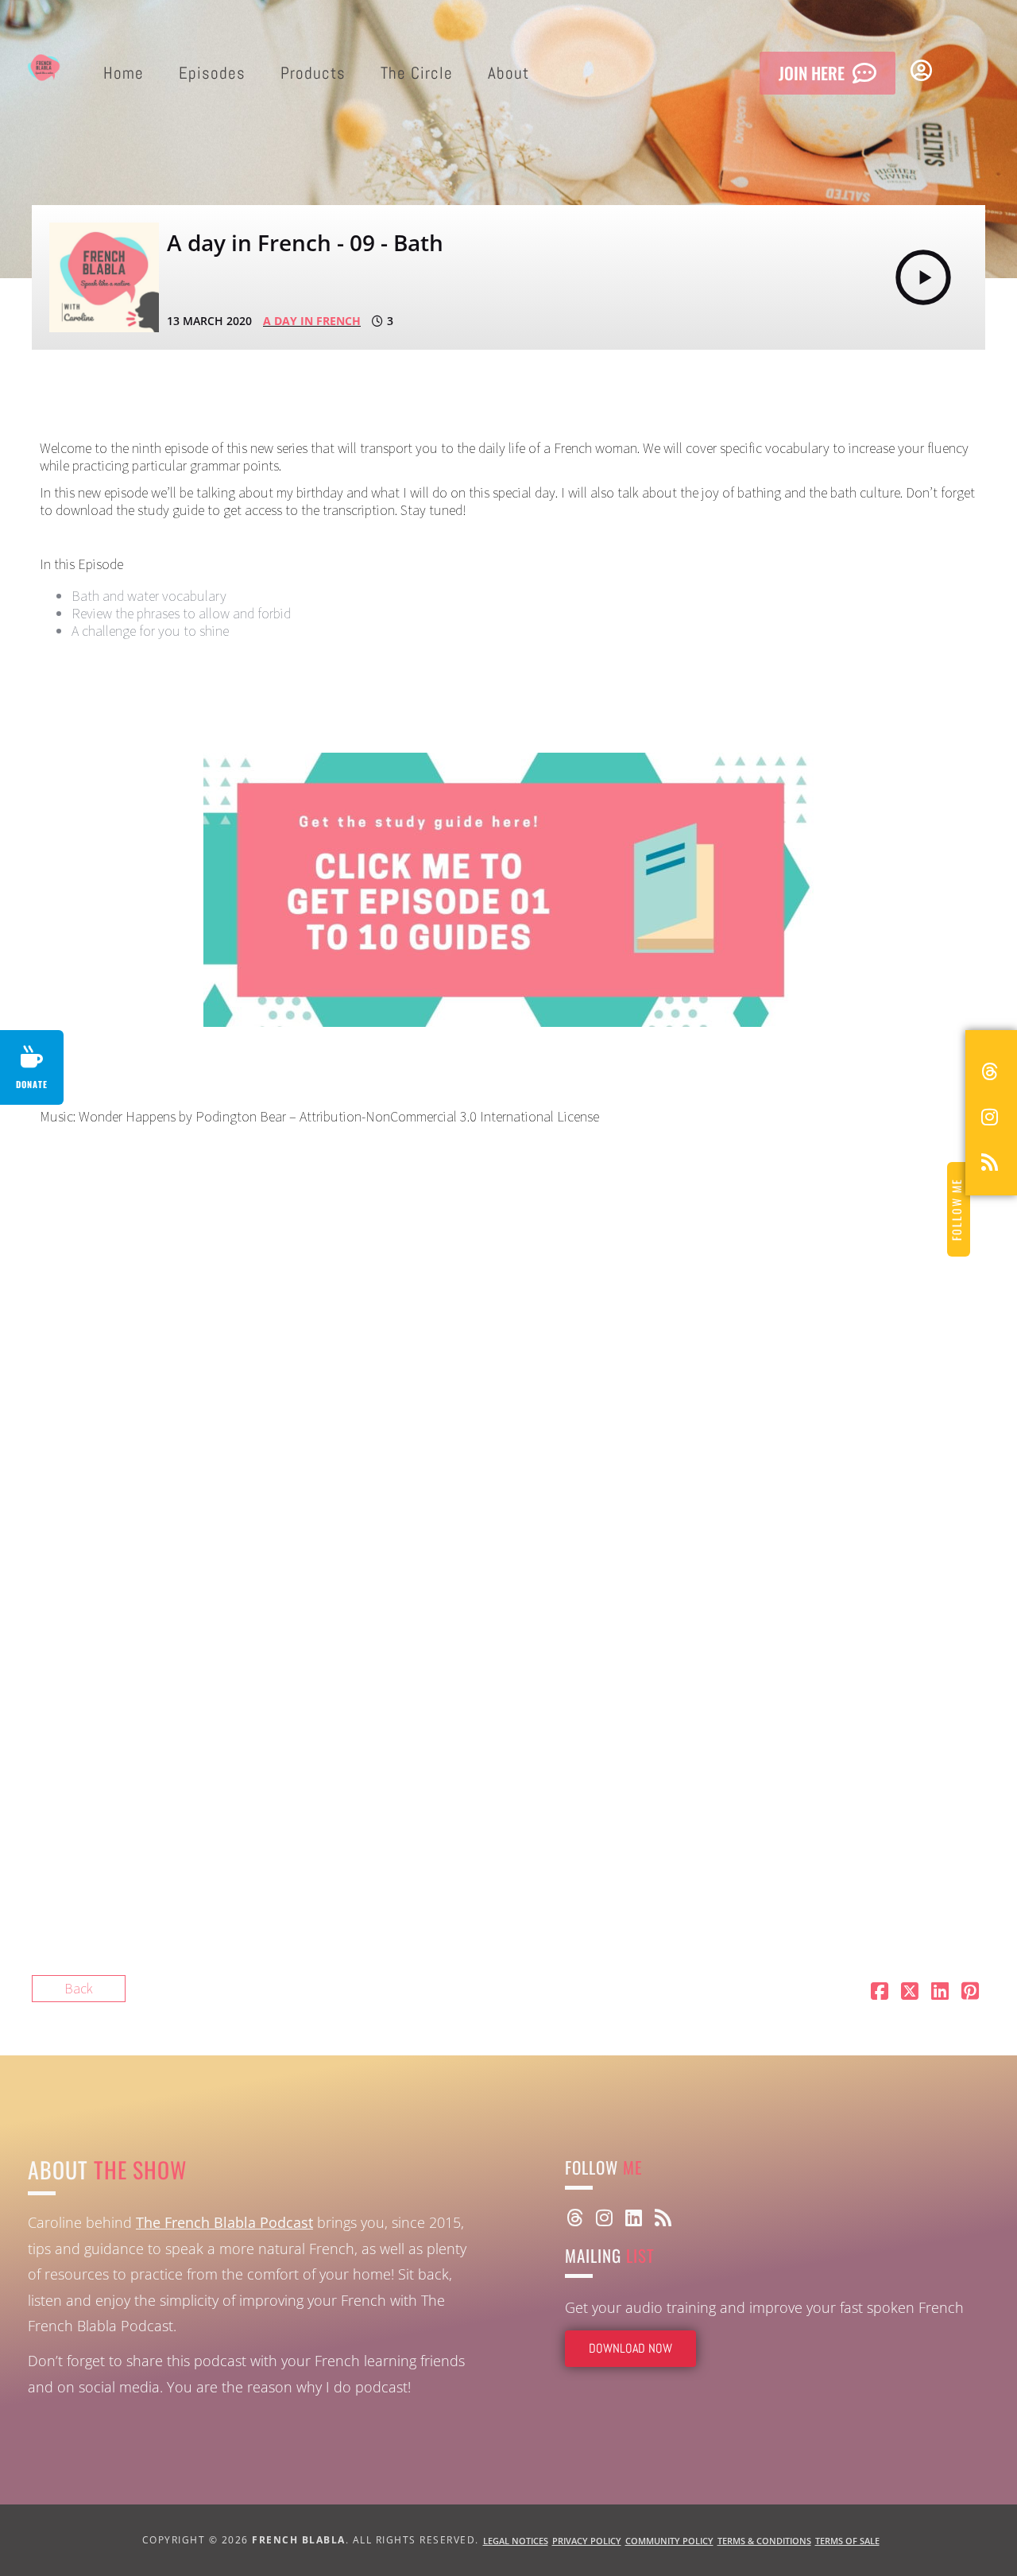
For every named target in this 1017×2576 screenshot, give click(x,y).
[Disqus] (332, 1342)
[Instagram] (604, 2218)
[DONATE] (32, 1057)
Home (124, 73)
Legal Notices (516, 2541)
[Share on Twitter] (910, 1993)
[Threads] (574, 2218)
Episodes (212, 73)
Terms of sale (847, 2541)
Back (79, 1988)
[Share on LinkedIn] (940, 1993)
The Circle (417, 73)
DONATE (32, 1084)
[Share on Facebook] (880, 1993)
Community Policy (669, 2541)
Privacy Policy (587, 2541)
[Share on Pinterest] (970, 1993)
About (508, 73)
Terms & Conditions (764, 2541)
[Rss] (663, 2218)
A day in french (312, 321)
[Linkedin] (633, 2218)
